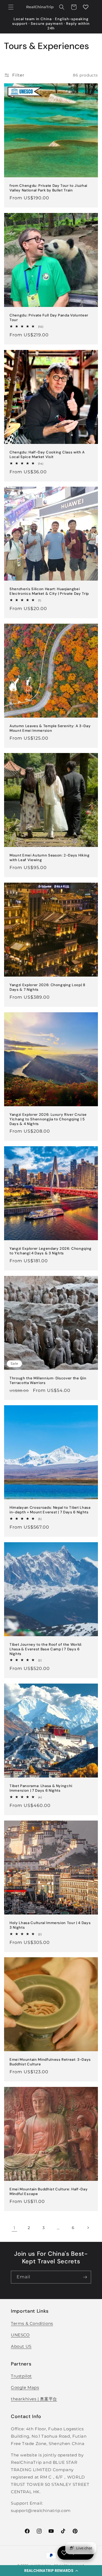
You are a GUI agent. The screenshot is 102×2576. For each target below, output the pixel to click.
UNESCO (20, 2335)
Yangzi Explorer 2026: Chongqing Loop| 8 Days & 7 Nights (47, 987)
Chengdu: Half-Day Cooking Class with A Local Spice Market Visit (47, 455)
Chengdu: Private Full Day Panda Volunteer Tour (49, 318)
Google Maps (25, 2387)
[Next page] (88, 2228)
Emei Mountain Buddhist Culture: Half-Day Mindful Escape (49, 2192)
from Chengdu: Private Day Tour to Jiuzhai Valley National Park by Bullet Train (48, 188)
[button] (51, 2571)
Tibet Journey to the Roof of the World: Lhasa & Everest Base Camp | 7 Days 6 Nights (46, 1649)
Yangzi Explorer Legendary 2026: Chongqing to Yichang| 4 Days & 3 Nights (51, 1251)
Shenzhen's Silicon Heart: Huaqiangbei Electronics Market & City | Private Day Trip (49, 591)
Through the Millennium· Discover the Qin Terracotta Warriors (48, 1381)
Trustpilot (21, 2376)
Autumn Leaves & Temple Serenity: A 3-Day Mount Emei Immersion (50, 728)
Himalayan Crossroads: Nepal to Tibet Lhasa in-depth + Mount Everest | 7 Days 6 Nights (50, 1510)
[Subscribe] (85, 2277)
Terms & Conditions (32, 2323)
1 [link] (14, 2228)
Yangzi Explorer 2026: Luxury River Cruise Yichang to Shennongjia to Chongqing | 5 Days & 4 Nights (48, 1119)
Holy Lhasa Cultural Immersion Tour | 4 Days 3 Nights (50, 1925)
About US (21, 2346)
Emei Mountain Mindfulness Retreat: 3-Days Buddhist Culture (50, 2062)
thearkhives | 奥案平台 (34, 2399)
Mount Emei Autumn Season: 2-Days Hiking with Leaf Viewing (50, 858)
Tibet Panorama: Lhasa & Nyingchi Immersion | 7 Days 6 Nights (41, 1788)
